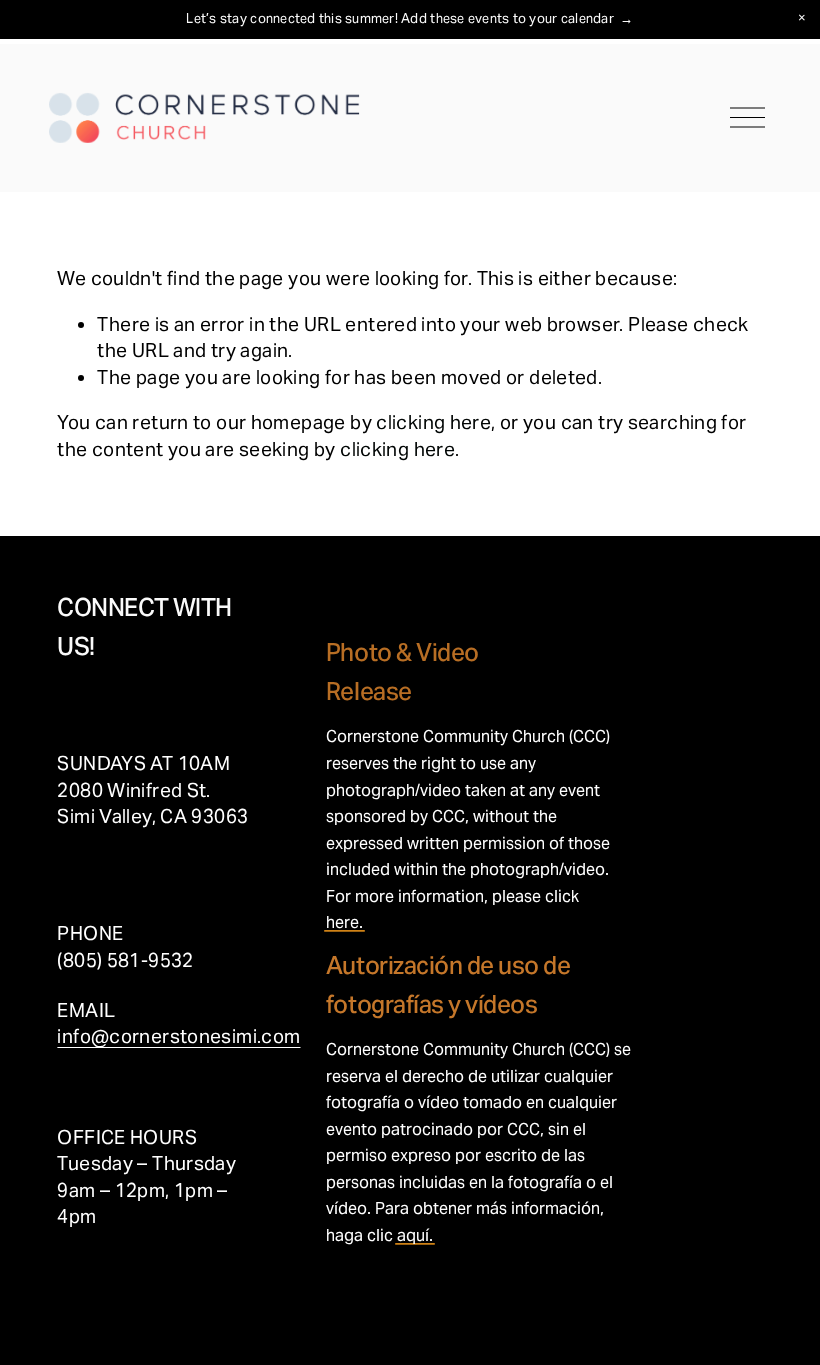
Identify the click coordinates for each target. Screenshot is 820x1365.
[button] (802, 18)
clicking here (433, 422)
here (342, 922)
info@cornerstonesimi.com (178, 1036)
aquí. (415, 1235)
